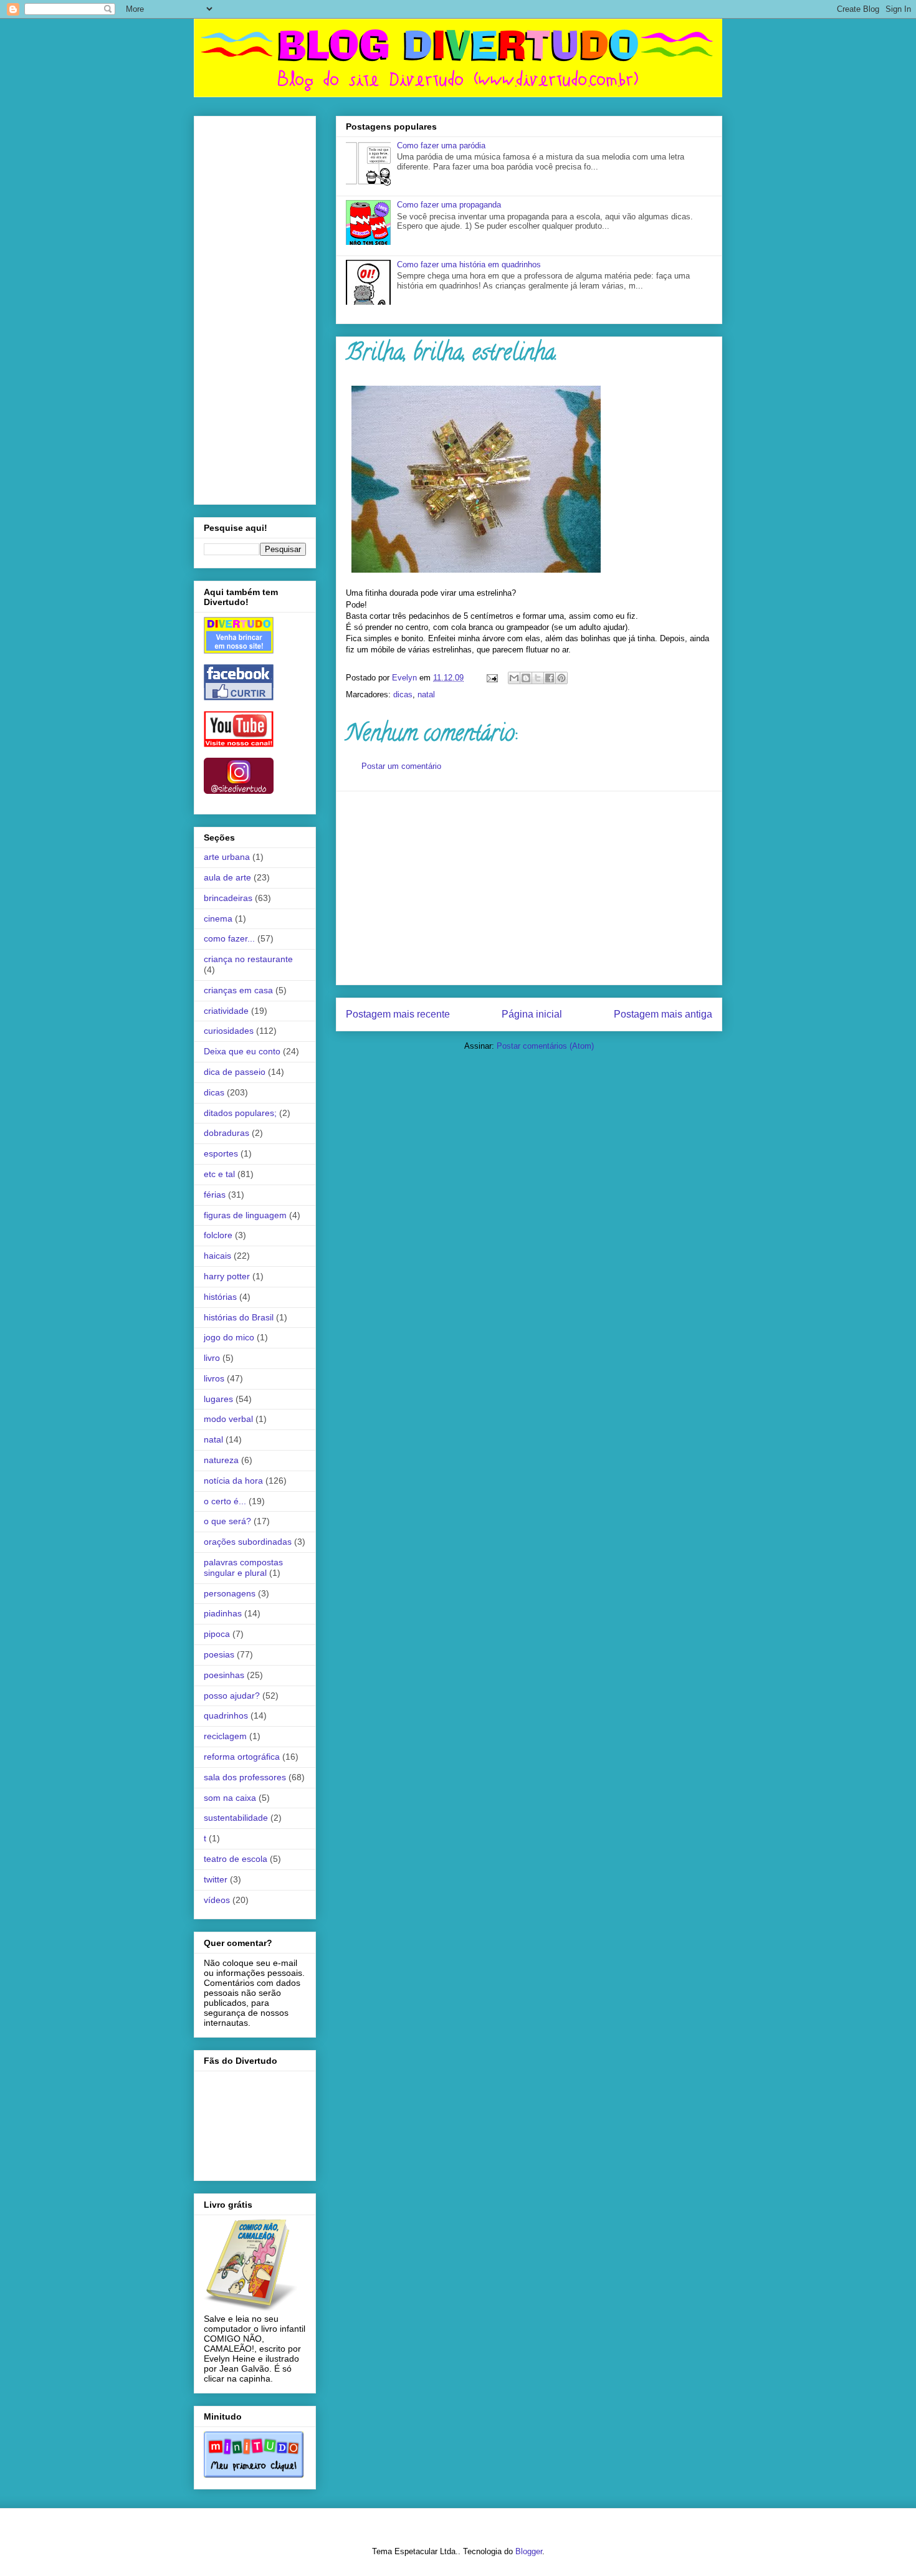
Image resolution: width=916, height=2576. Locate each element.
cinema (218, 918)
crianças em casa (238, 990)
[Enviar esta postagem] (491, 678)
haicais (217, 1256)
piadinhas (223, 1613)
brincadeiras (228, 898)
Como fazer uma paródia (441, 145)
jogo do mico (229, 1337)
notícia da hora (233, 1481)
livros (214, 1378)
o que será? (227, 1521)
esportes (221, 1153)
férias (215, 1195)
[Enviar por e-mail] (514, 678)
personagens (230, 1593)
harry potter (227, 1276)
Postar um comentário (401, 766)
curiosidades (229, 1031)
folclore (218, 1235)
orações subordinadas (248, 1542)
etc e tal (219, 1174)
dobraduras (227, 1133)
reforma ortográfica (242, 1757)
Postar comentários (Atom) (545, 1046)
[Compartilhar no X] (538, 678)
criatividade (226, 1011)
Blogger (529, 2551)
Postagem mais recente (398, 1014)
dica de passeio (235, 1072)
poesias (219, 1654)
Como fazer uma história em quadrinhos (469, 265)
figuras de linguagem (245, 1215)
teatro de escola (236, 1859)
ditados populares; (240, 1113)
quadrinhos (226, 1715)
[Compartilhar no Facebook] (550, 678)
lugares (218, 1399)
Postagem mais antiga (663, 1014)
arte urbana (227, 857)
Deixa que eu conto (242, 1051)
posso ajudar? (232, 1696)
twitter (216, 1879)
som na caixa (230, 1798)
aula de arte (227, 877)
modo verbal (228, 1419)
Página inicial (532, 1014)
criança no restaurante (248, 959)
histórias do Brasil (239, 1317)
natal (426, 694)
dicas (403, 694)
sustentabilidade (236, 1818)
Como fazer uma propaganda (449, 205)
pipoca (217, 1634)
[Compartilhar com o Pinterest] (561, 678)
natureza (221, 1460)
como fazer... (229, 938)
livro (212, 1358)
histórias (220, 1297)
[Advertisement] (529, 888)
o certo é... (225, 1501)
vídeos (217, 1900)
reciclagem (225, 1736)
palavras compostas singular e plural (243, 1567)
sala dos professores (245, 1777)
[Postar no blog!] (526, 678)
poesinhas (224, 1675)
